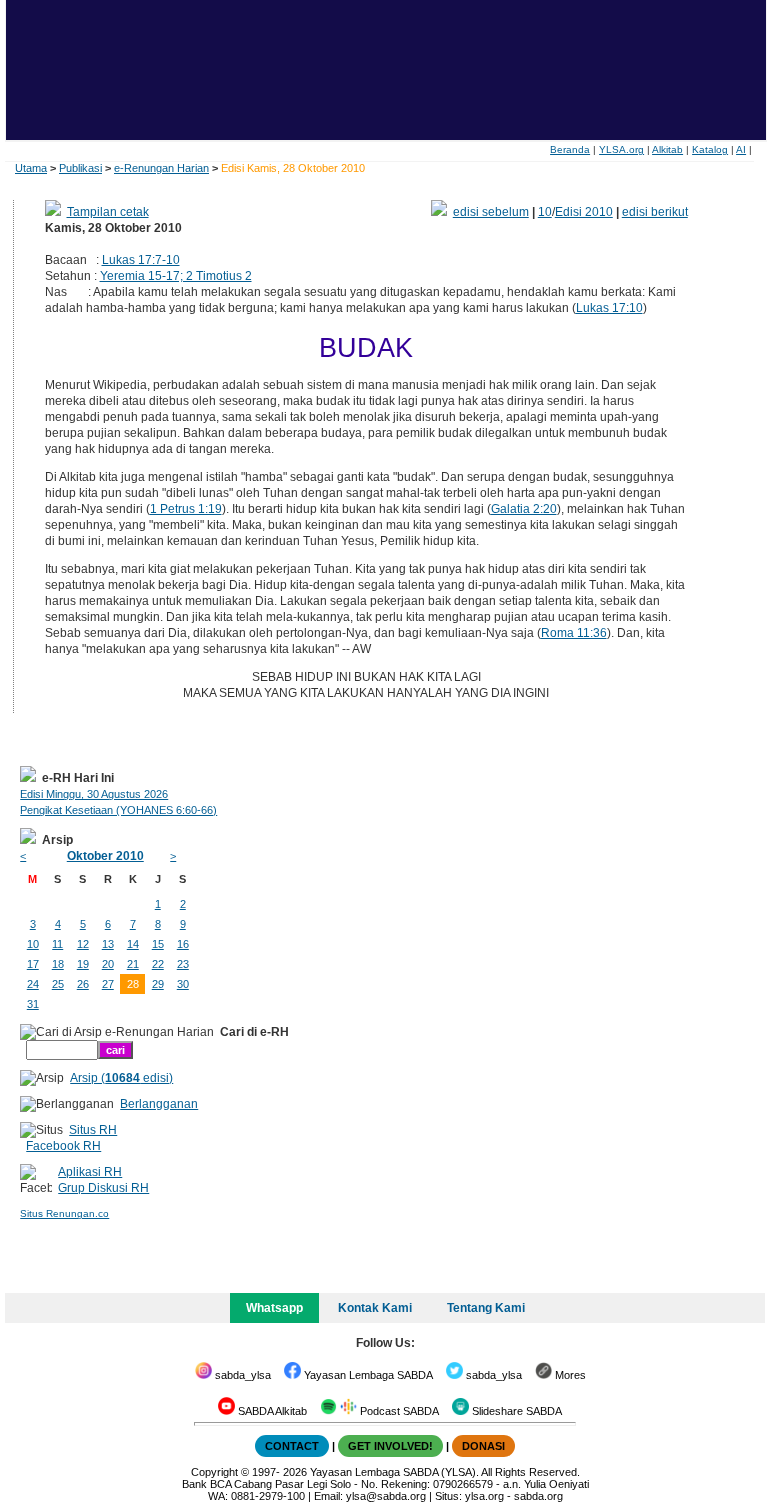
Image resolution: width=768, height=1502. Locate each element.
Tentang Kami (486, 1308)
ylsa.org (484, 1496)
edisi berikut (655, 212)
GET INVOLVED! (390, 1446)
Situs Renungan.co (64, 1213)
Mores (569, 1375)
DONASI (483, 1446)
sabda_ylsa (241, 1375)
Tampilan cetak (108, 212)
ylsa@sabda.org (386, 1496)
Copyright (214, 1472)
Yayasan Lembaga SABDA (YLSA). (394, 1472)
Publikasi (80, 168)
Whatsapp (274, 1308)
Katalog (710, 149)
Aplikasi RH (90, 1172)
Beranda (570, 149)
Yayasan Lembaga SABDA (367, 1375)
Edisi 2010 (584, 212)
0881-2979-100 (268, 1496)
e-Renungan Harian (161, 168)
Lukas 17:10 (609, 308)
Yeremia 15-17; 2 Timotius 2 (176, 276)
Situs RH (93, 1130)
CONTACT (292, 1446)
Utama (31, 168)
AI (741, 149)
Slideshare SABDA (515, 1411)
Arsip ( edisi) (121, 1078)
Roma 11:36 (574, 633)
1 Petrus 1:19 (186, 509)
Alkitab (667, 149)
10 (545, 212)
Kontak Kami (375, 1308)
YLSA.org (621, 149)
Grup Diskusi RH (103, 1188)
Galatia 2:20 (524, 509)
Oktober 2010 (105, 856)
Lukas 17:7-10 (141, 260)
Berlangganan (159, 1104)
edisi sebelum (491, 212)
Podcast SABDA (398, 1411)
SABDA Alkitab (271, 1411)
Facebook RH (63, 1146)
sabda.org (538, 1496)
